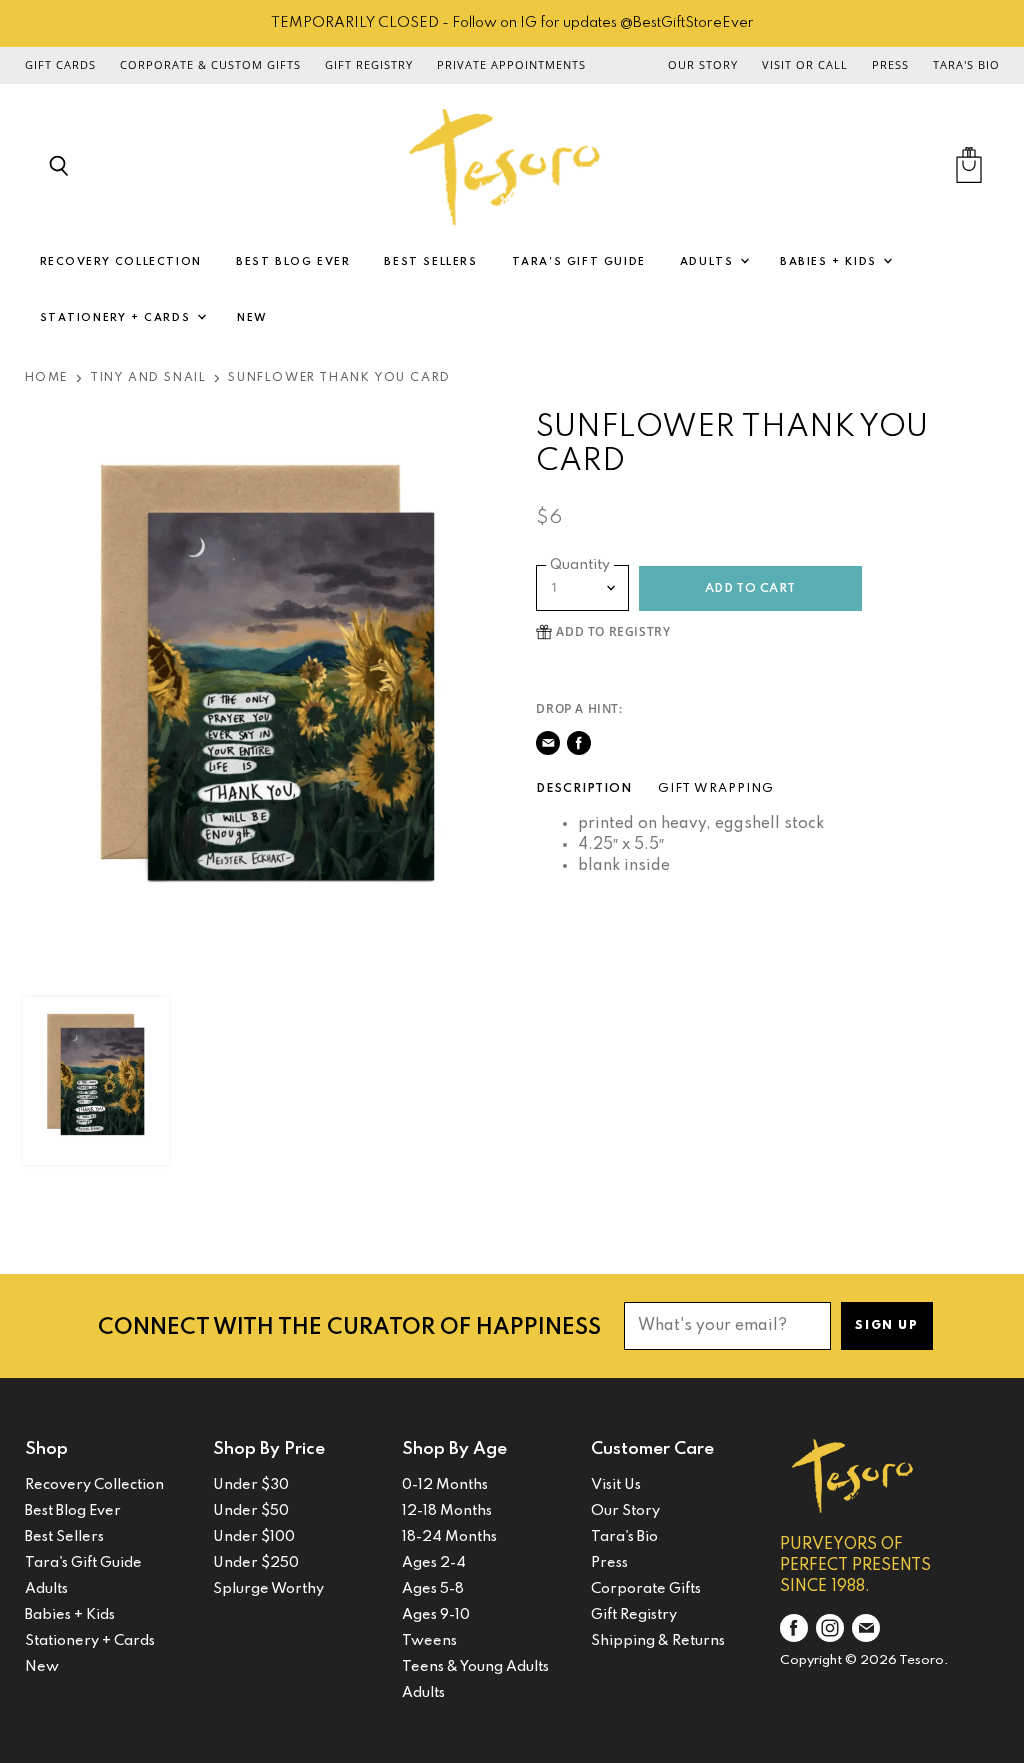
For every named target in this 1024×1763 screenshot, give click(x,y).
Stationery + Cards (117, 318)
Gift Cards (60, 65)
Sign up (886, 1326)
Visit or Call (805, 65)
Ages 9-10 (436, 1615)
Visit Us (616, 1485)
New (252, 318)
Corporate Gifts (646, 1589)
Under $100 (254, 1537)
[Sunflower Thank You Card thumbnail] (96, 1081)
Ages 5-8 (433, 1589)
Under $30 (251, 1485)
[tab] (584, 789)
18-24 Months (449, 1537)
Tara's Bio (966, 65)
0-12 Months (445, 1485)
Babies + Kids (830, 262)
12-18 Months (447, 1511)
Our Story (703, 65)
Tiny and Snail (148, 378)
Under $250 (256, 1563)
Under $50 (251, 1511)
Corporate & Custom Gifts (210, 65)
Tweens (429, 1641)
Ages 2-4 (434, 1563)
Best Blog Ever (293, 262)
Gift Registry (369, 65)
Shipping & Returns (658, 1641)
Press (890, 65)
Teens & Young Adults (475, 1667)
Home (46, 378)
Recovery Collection (121, 262)
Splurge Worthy (268, 1589)
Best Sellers (430, 262)
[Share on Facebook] (579, 743)
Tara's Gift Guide (579, 262)
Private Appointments (511, 65)
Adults (709, 262)
